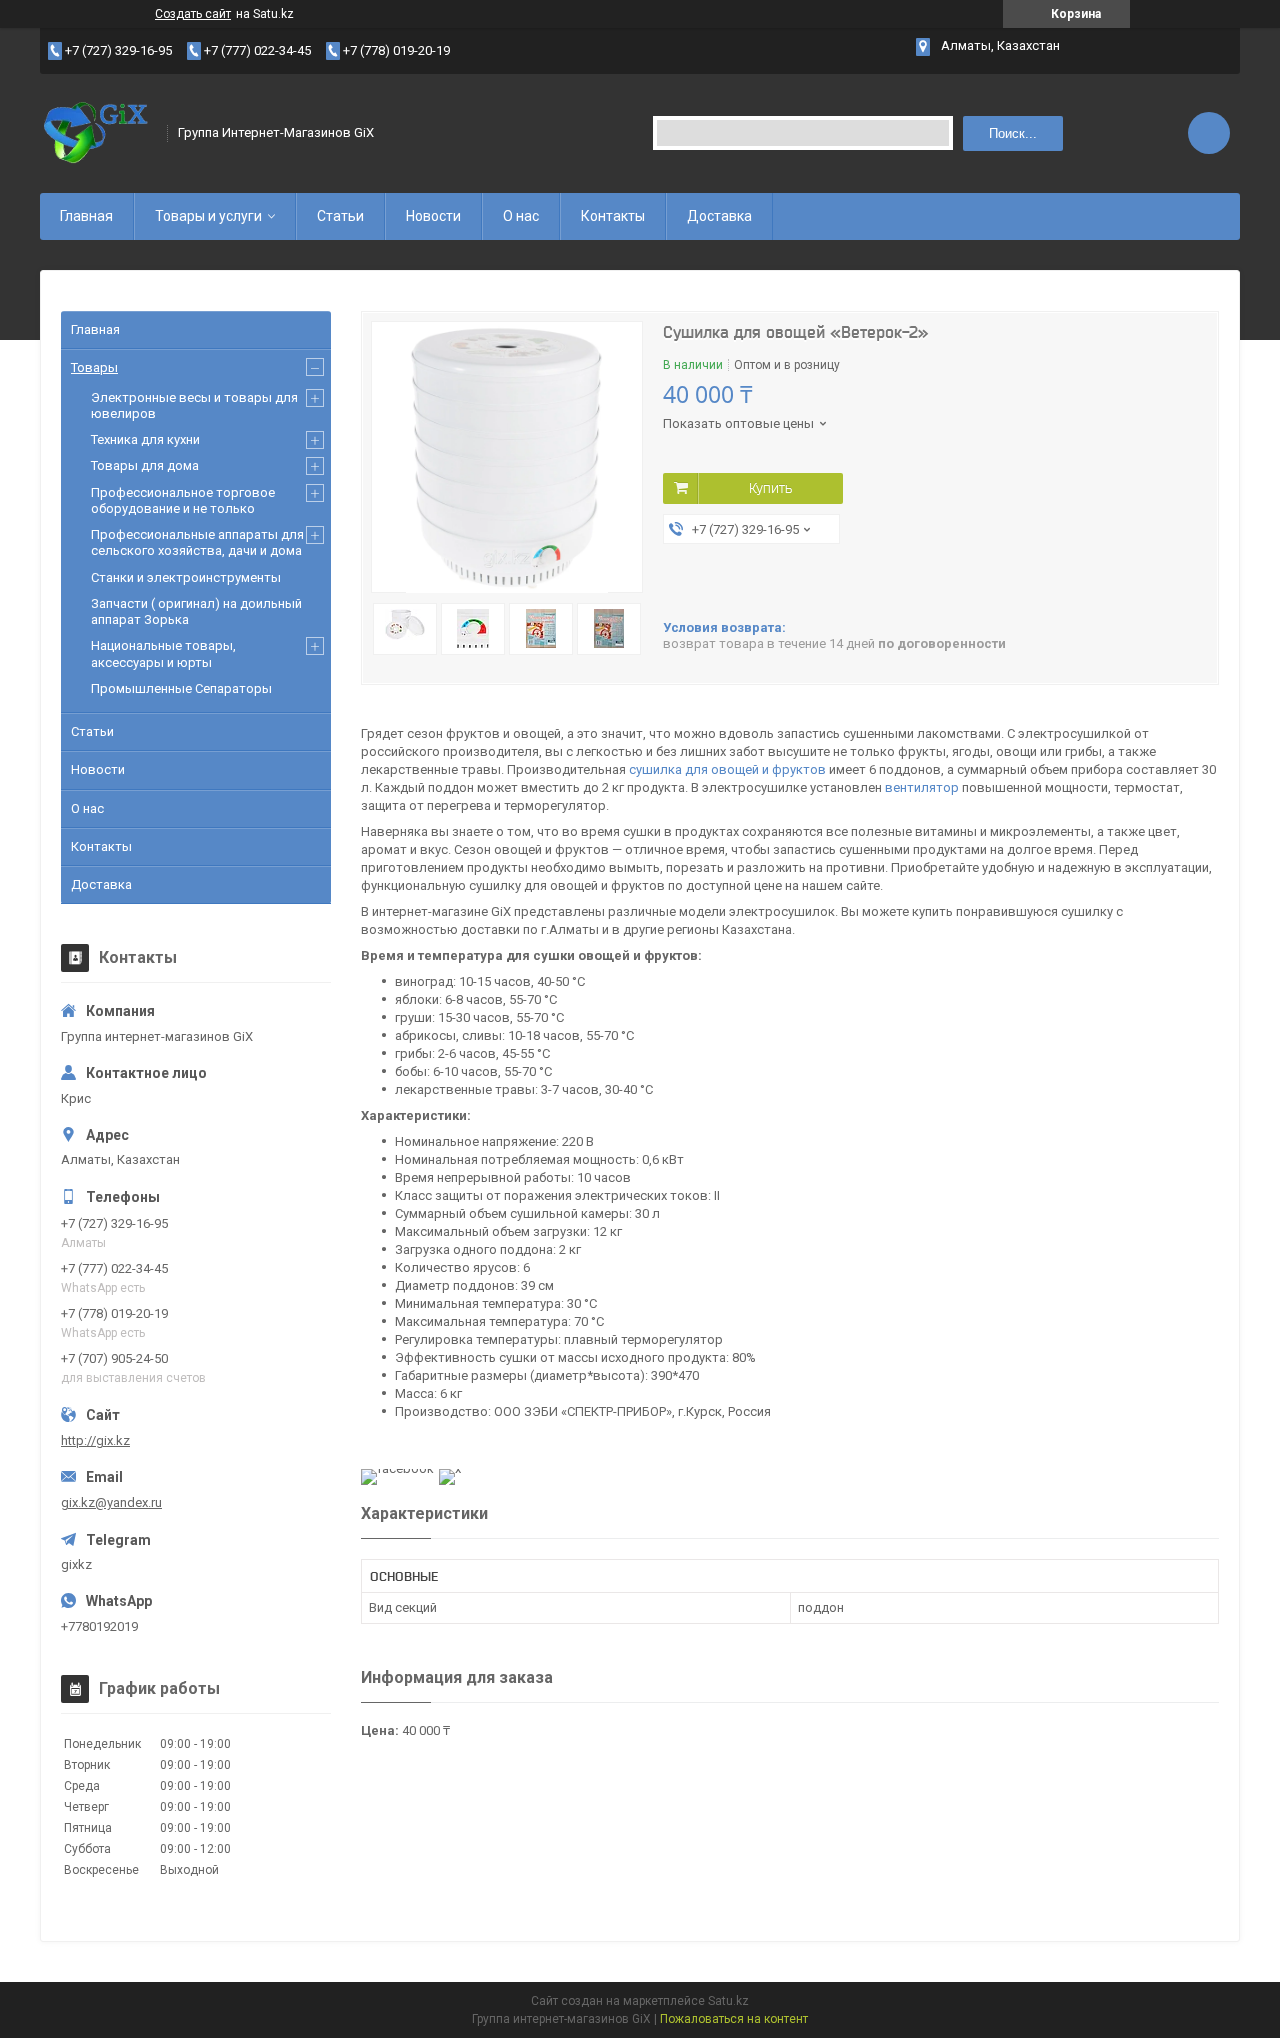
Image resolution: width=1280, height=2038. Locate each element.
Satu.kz (728, 2001)
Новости (433, 216)
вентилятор (922, 787)
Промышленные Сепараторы (181, 688)
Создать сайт (193, 14)
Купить (770, 488)
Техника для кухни (145, 439)
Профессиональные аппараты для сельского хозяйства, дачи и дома (197, 542)
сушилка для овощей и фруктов (727, 769)
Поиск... (1013, 133)
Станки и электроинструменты (186, 577)
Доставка (719, 216)
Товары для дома (145, 465)
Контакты (613, 216)
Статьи (340, 216)
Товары (94, 367)
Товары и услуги (208, 216)
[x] (450, 1468)
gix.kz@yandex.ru (111, 1502)
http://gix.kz (95, 1440)
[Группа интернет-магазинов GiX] (97, 133)
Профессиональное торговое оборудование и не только (183, 500)
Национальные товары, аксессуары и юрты (163, 653)
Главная (86, 216)
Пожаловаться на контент (734, 2019)
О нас (521, 216)
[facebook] (397, 1468)
